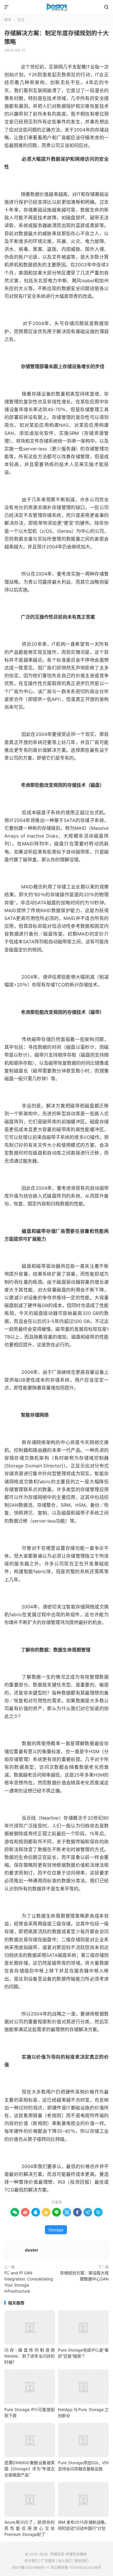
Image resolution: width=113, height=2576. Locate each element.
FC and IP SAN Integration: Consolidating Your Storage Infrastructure (29, 2282)
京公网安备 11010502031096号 (76, 2567)
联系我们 (82, 2561)
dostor (32, 2250)
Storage (56, 2230)
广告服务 (48, 2561)
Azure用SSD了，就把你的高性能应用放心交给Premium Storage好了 (30, 2528)
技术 (8, 20)
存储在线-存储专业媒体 (57, 7)
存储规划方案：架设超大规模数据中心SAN (84, 2276)
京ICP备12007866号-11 (31, 2567)
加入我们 (65, 2561)
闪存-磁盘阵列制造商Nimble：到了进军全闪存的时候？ (30, 2356)
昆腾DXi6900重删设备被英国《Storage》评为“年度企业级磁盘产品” (30, 2469)
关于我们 (31, 2561)
